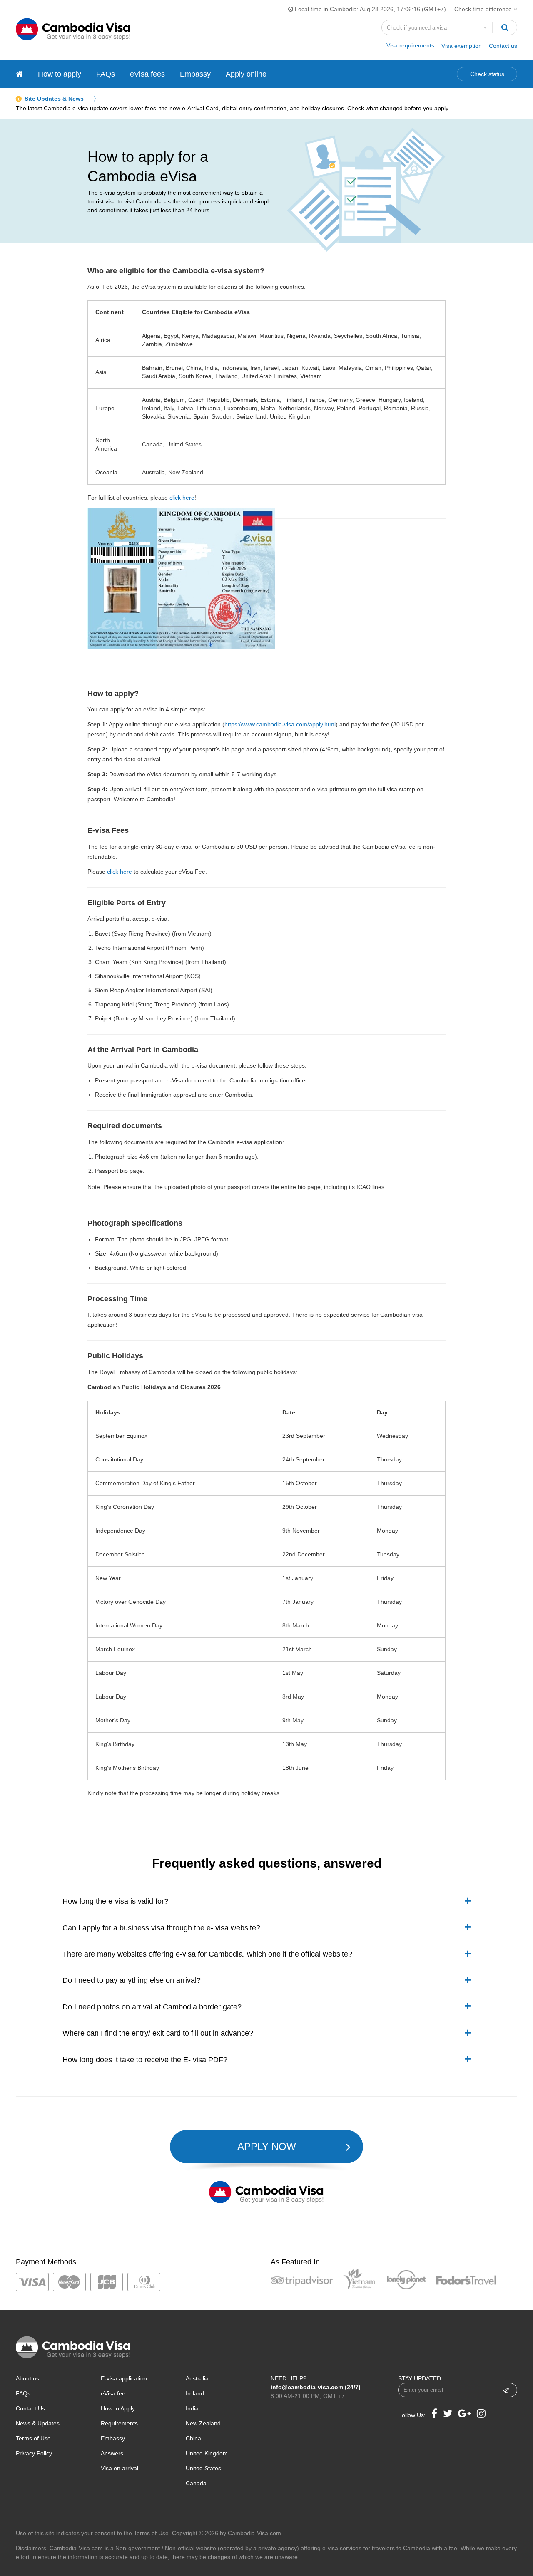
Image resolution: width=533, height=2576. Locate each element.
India (192, 2408)
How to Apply (118, 2408)
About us (27, 2378)
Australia (197, 2378)
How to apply (60, 74)
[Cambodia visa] (19, 74)
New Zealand (203, 2423)
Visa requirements (410, 45)
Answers (112, 2453)
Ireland (195, 2393)
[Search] (505, 27)
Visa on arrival (120, 2468)
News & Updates (38, 2423)
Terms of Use (33, 2438)
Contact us (503, 46)
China (193, 2438)
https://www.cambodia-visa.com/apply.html (280, 724)
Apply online (246, 74)
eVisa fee (113, 2393)
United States (203, 2468)
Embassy (195, 74)
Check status (487, 74)
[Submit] (506, 2390)
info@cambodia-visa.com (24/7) (316, 2387)
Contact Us (30, 2408)
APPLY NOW (267, 2146)
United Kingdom (207, 2453)
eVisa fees (147, 74)
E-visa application (124, 2378)
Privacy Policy (34, 2453)
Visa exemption (462, 46)
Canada (196, 2483)
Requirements (119, 2423)
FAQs (106, 74)
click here (182, 498)
